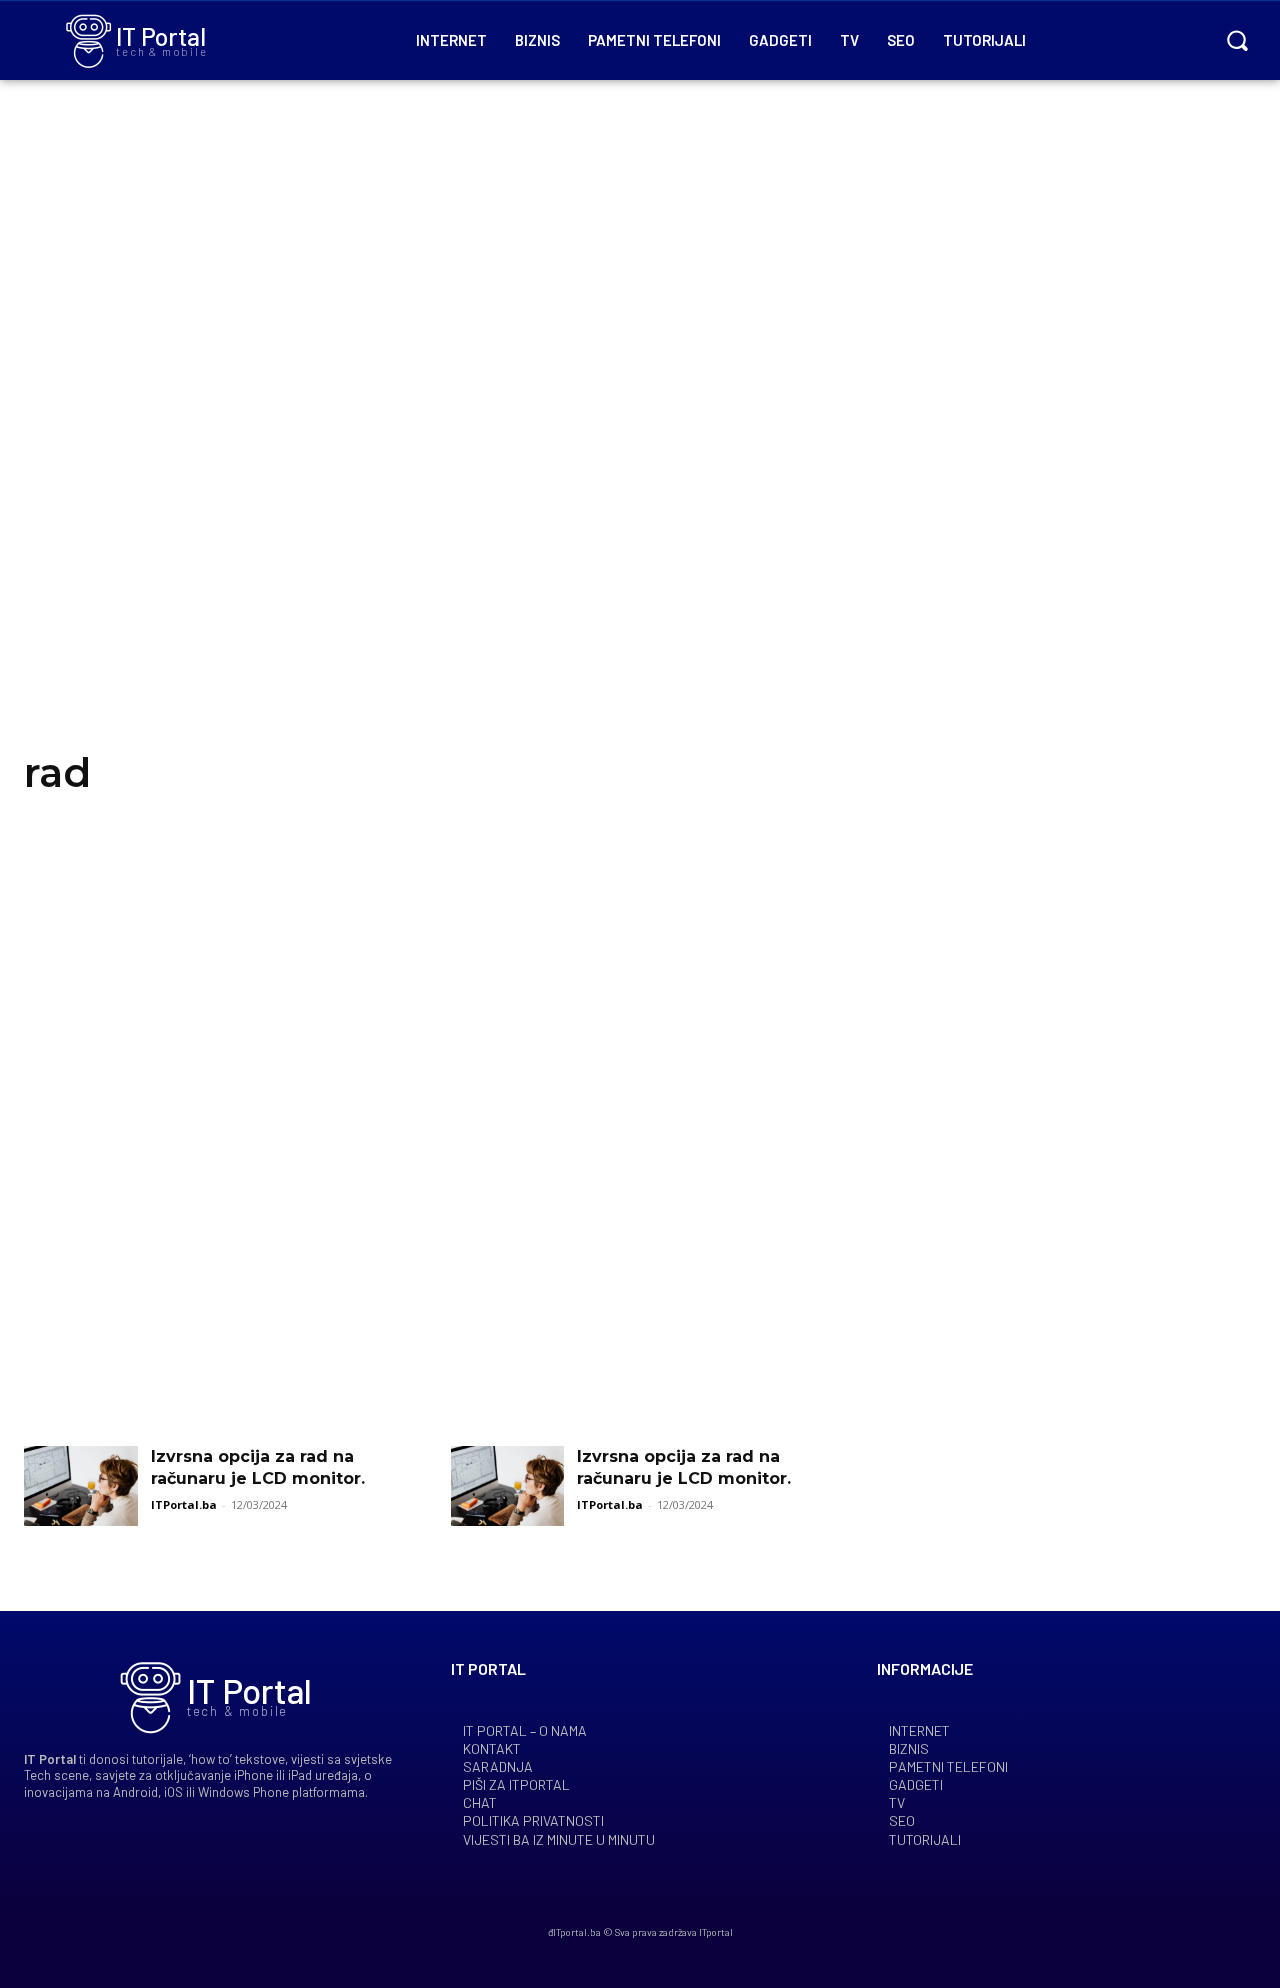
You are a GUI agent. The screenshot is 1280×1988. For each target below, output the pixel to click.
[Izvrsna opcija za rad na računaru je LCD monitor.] (81, 1486)
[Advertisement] (640, 440)
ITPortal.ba (184, 1504)
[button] (1237, 40)
